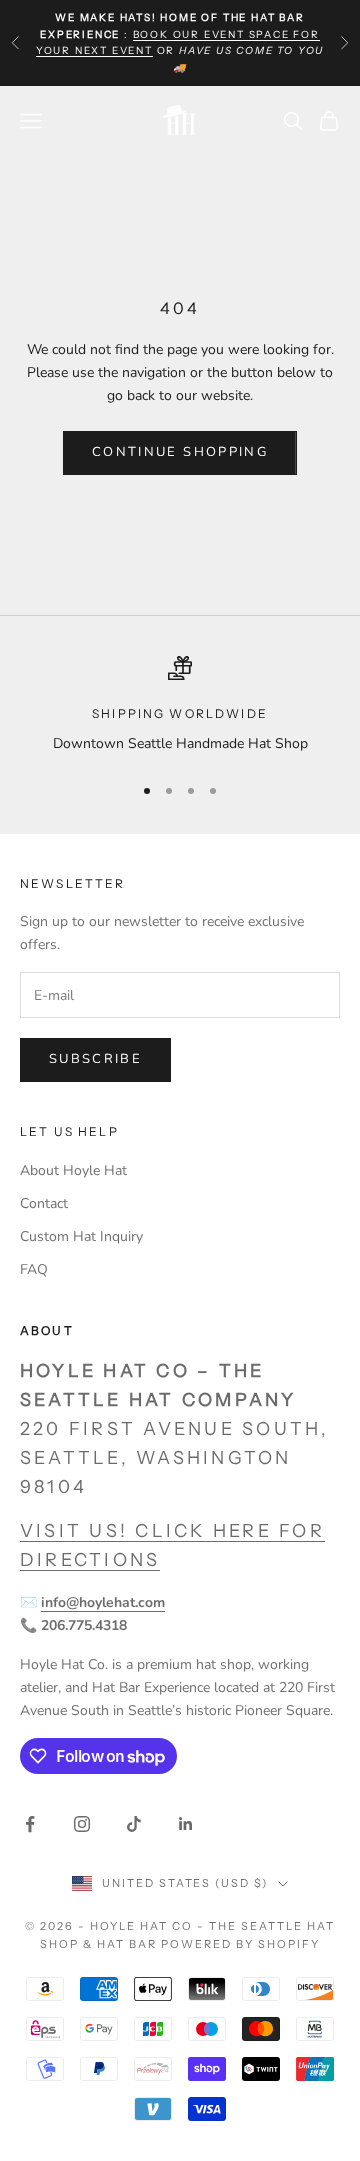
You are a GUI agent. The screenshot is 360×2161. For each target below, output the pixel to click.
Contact (44, 1203)
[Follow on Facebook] (30, 1824)
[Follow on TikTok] (134, 1824)
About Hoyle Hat (73, 1170)
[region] (180, 705)
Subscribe (95, 1059)
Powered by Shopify (240, 1944)
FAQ (34, 1269)
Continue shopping (180, 452)
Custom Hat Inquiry (81, 1236)
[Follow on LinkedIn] (186, 1824)
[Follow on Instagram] (82, 1824)
